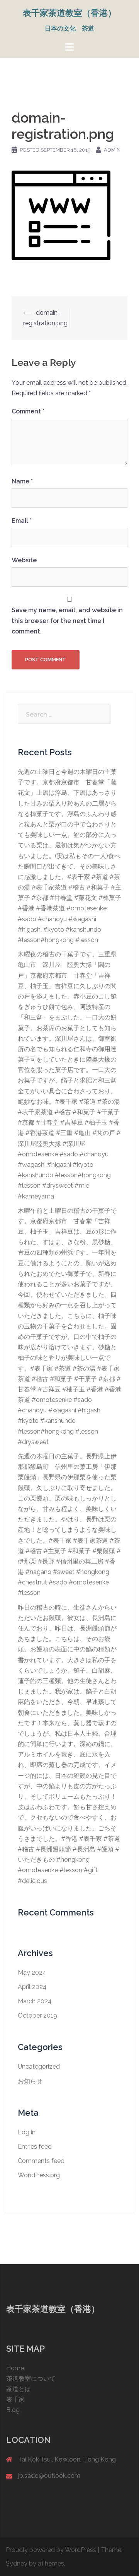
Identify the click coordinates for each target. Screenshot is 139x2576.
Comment (28, 411)
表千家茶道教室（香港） (69, 13)
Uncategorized (39, 2066)
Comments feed (41, 2161)
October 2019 (37, 2015)
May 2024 (32, 1973)
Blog (13, 2410)
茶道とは (19, 2389)
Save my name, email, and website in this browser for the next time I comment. (67, 621)
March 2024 (35, 2001)
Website (24, 560)
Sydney (17, 2563)
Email (22, 521)
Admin (112, 150)
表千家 (15, 2399)
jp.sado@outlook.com (49, 2476)
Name (22, 481)
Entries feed (35, 2147)
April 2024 (32, 1987)
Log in (27, 2132)
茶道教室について (31, 2379)
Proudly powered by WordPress (51, 2550)
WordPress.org (39, 2175)
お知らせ (30, 2081)
